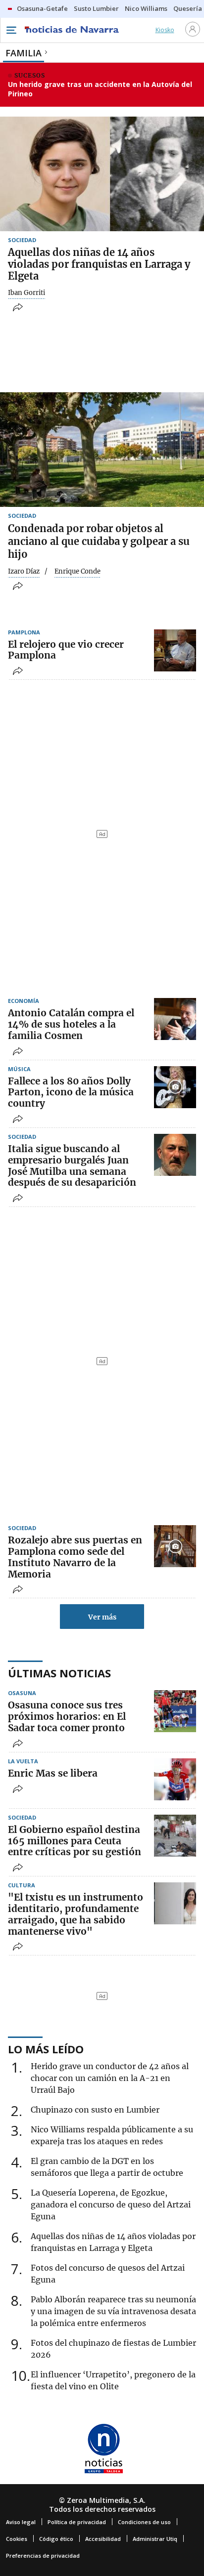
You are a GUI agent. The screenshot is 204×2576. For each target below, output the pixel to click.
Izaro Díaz (24, 572)
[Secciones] (11, 30)
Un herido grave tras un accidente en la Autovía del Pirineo (100, 89)
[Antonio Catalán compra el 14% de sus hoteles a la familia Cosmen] (175, 1019)
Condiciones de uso (144, 2522)
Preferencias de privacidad (43, 2555)
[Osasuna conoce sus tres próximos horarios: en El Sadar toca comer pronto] (175, 1711)
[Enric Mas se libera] (175, 1779)
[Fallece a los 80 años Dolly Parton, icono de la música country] (175, 1087)
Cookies (17, 2539)
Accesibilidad (103, 2539)
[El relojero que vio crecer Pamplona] (175, 650)
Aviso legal (21, 2522)
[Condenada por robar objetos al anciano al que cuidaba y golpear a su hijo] (102, 450)
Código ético (56, 2539)
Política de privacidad (77, 2522)
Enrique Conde (77, 572)
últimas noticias (59, 1673)
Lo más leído (46, 2049)
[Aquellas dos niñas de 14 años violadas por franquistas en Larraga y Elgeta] (102, 174)
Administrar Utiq (155, 2539)
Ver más (102, 1617)
